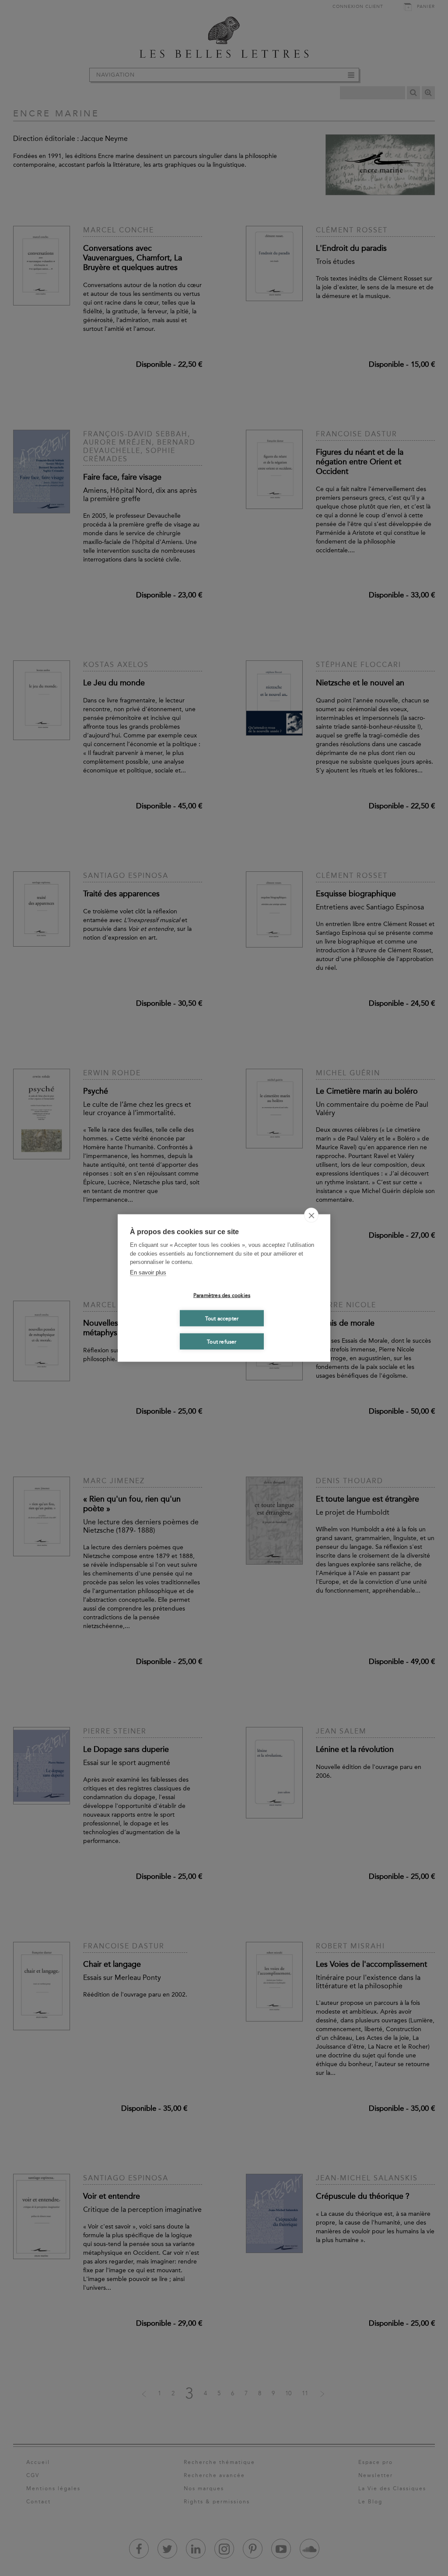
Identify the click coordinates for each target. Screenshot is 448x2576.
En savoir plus (148, 1272)
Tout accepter (222, 1318)
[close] (311, 1215)
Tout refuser (222, 1341)
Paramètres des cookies (222, 1295)
